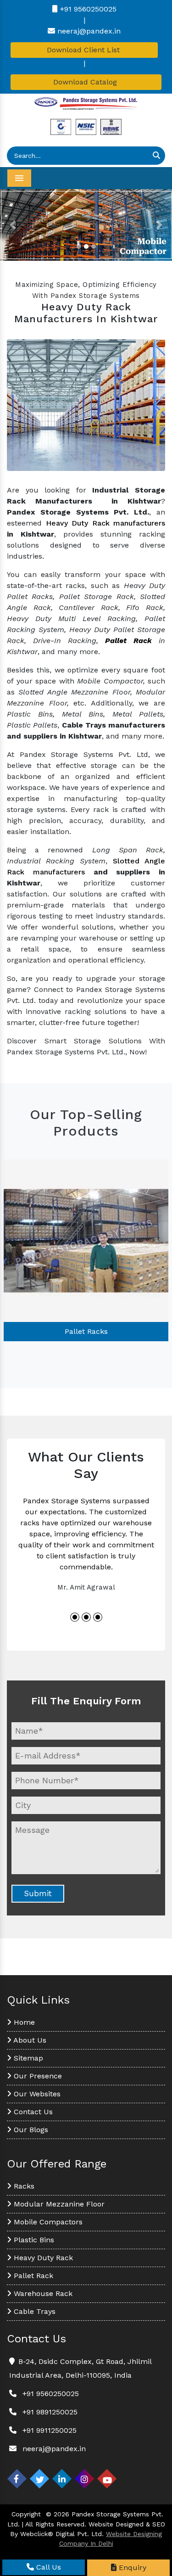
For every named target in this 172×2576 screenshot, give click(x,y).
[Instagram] (84, 2479)
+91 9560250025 (87, 9)
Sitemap (27, 2058)
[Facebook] (17, 2479)
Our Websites (36, 2094)
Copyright (26, 2514)
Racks (23, 2186)
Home (23, 2022)
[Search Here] (156, 156)
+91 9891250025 (50, 2412)
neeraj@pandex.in (88, 31)
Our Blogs (30, 2130)
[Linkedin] (62, 2479)
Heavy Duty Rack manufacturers (106, 523)
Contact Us (32, 2112)
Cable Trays (33, 2311)
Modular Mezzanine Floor (58, 2204)
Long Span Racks (86, 1331)
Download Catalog (86, 82)
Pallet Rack (32, 2276)
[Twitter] (39, 2479)
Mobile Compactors (47, 2222)
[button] (13, 225)
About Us (29, 2040)
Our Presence (37, 2076)
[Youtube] (107, 2479)
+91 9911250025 (50, 2430)
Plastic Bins (33, 2240)
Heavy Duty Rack (42, 2258)
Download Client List (84, 50)
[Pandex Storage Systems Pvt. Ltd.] (86, 104)
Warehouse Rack (42, 2293)
